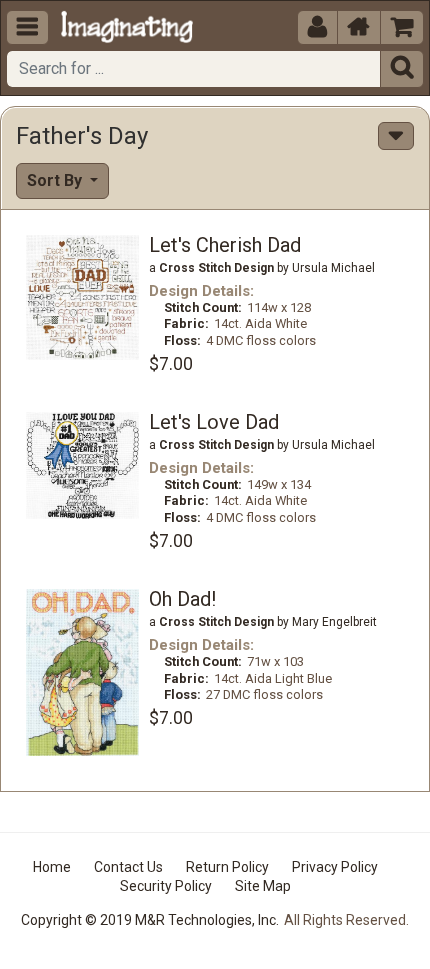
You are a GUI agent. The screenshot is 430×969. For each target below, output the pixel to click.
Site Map (263, 886)
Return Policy (227, 867)
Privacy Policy (335, 867)
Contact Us (128, 867)
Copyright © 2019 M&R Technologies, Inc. (150, 920)
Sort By (56, 180)
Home (52, 867)
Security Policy (166, 886)
